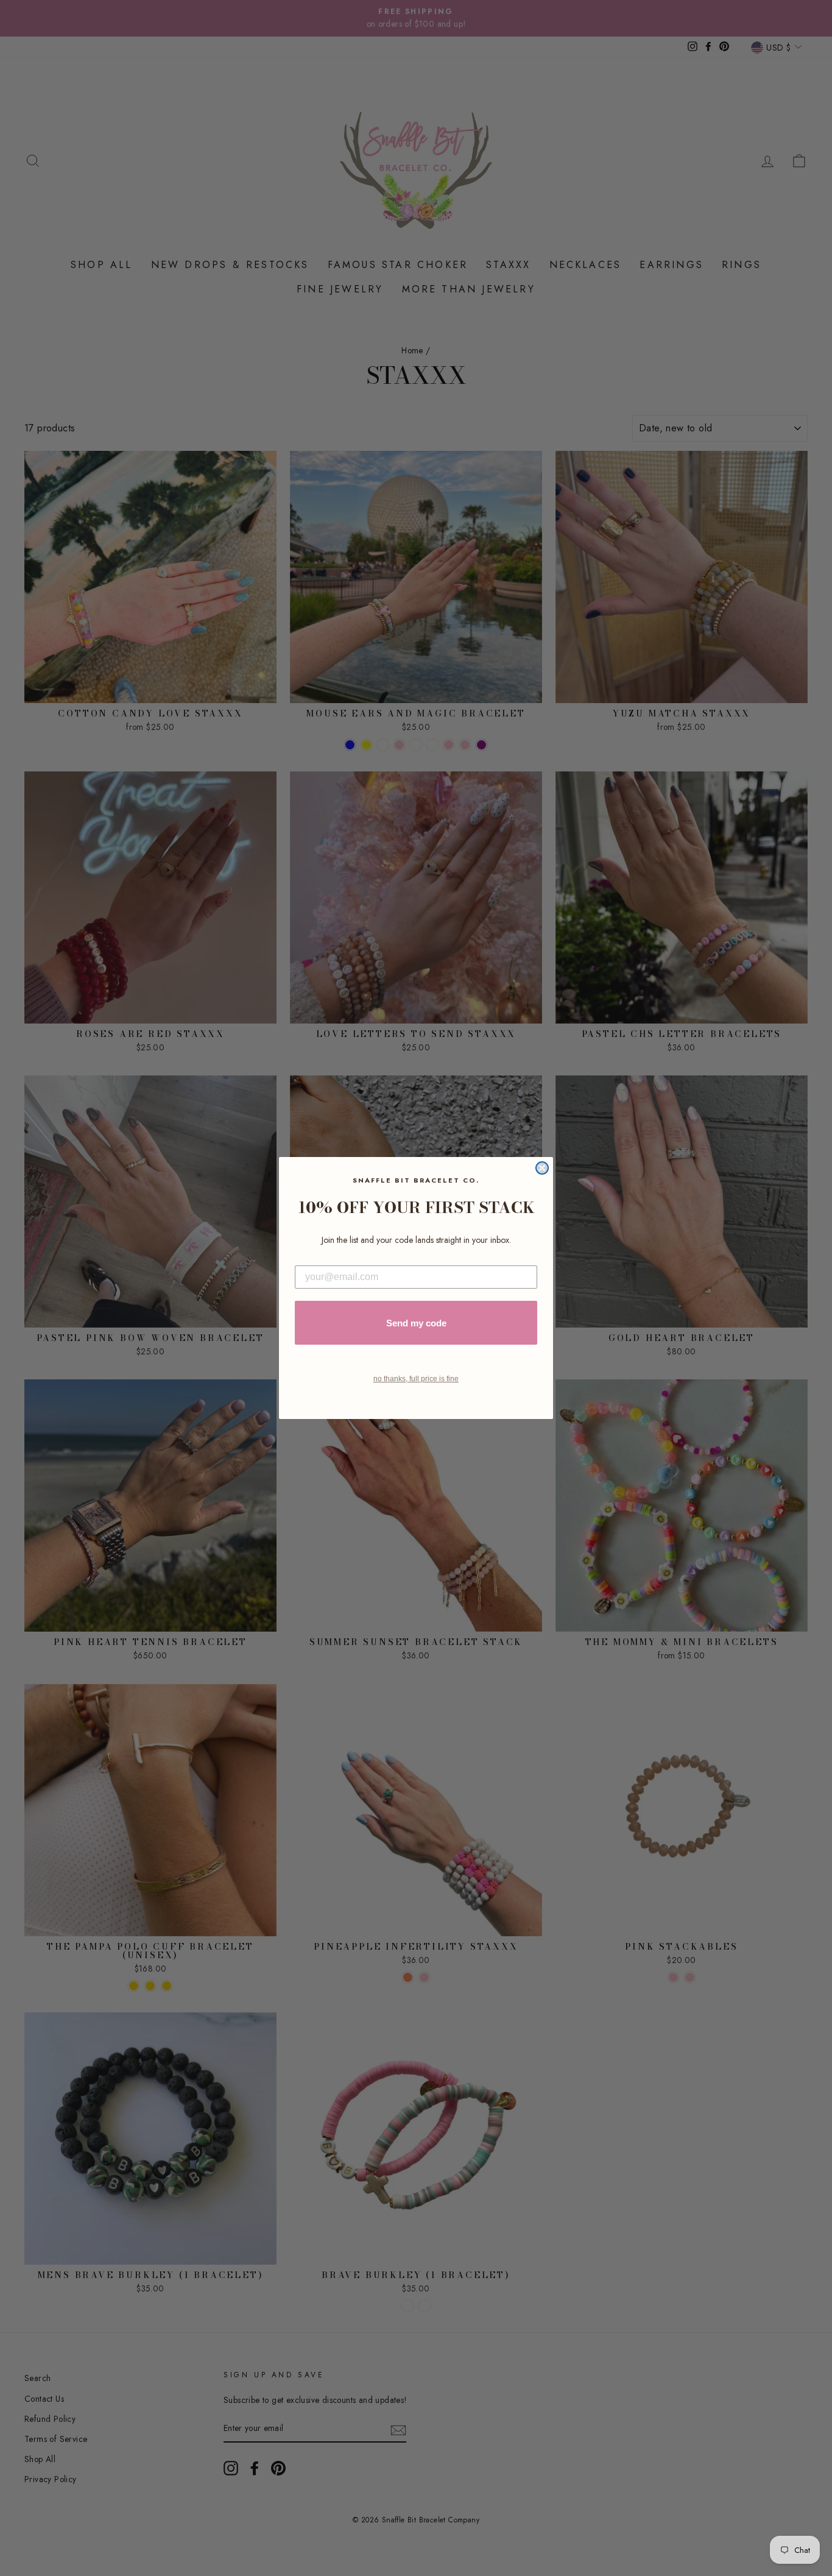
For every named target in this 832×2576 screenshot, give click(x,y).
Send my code (416, 1323)
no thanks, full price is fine (416, 1379)
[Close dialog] (542, 1168)
